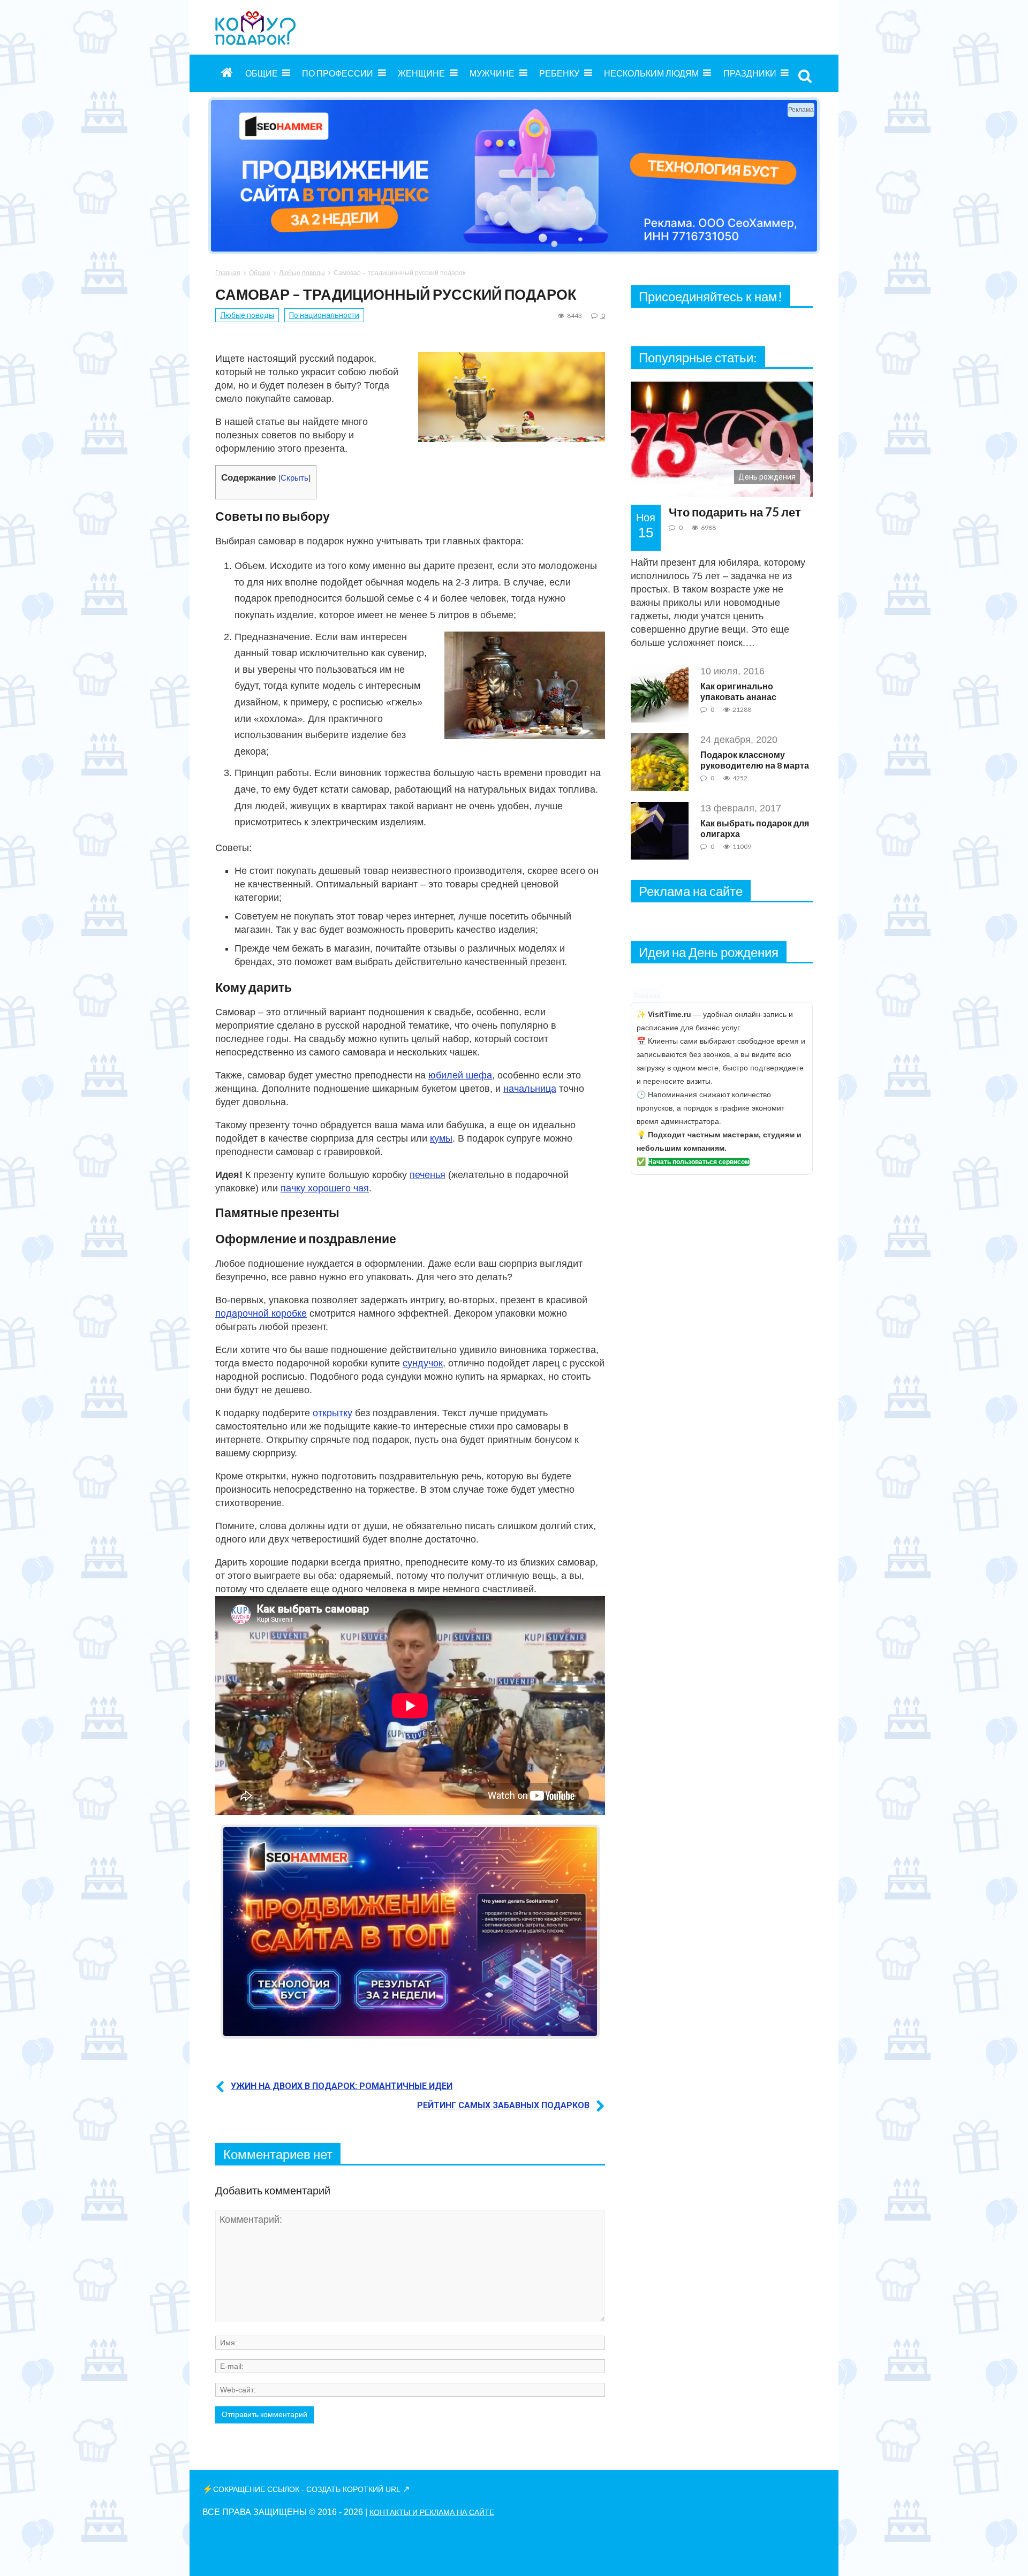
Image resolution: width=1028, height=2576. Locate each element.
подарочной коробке (261, 1313)
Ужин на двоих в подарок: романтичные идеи (342, 2086)
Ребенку (559, 73)
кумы (441, 1138)
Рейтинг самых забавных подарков (503, 2105)
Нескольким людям (651, 73)
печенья (428, 1175)
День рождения (767, 477)
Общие (262, 73)
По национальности (324, 315)
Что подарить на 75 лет (735, 512)
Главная (228, 273)
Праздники (750, 73)
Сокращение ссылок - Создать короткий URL (307, 2489)
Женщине (421, 73)
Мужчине (492, 73)
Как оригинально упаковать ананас (738, 691)
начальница (530, 1089)
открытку (332, 1413)
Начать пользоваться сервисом (699, 1162)
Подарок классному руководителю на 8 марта (755, 760)
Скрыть (294, 478)
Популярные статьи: (698, 357)
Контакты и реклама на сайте (432, 2512)
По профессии (338, 73)
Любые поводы (302, 273)
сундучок (423, 1363)
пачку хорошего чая (325, 1188)
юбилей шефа (460, 1075)
